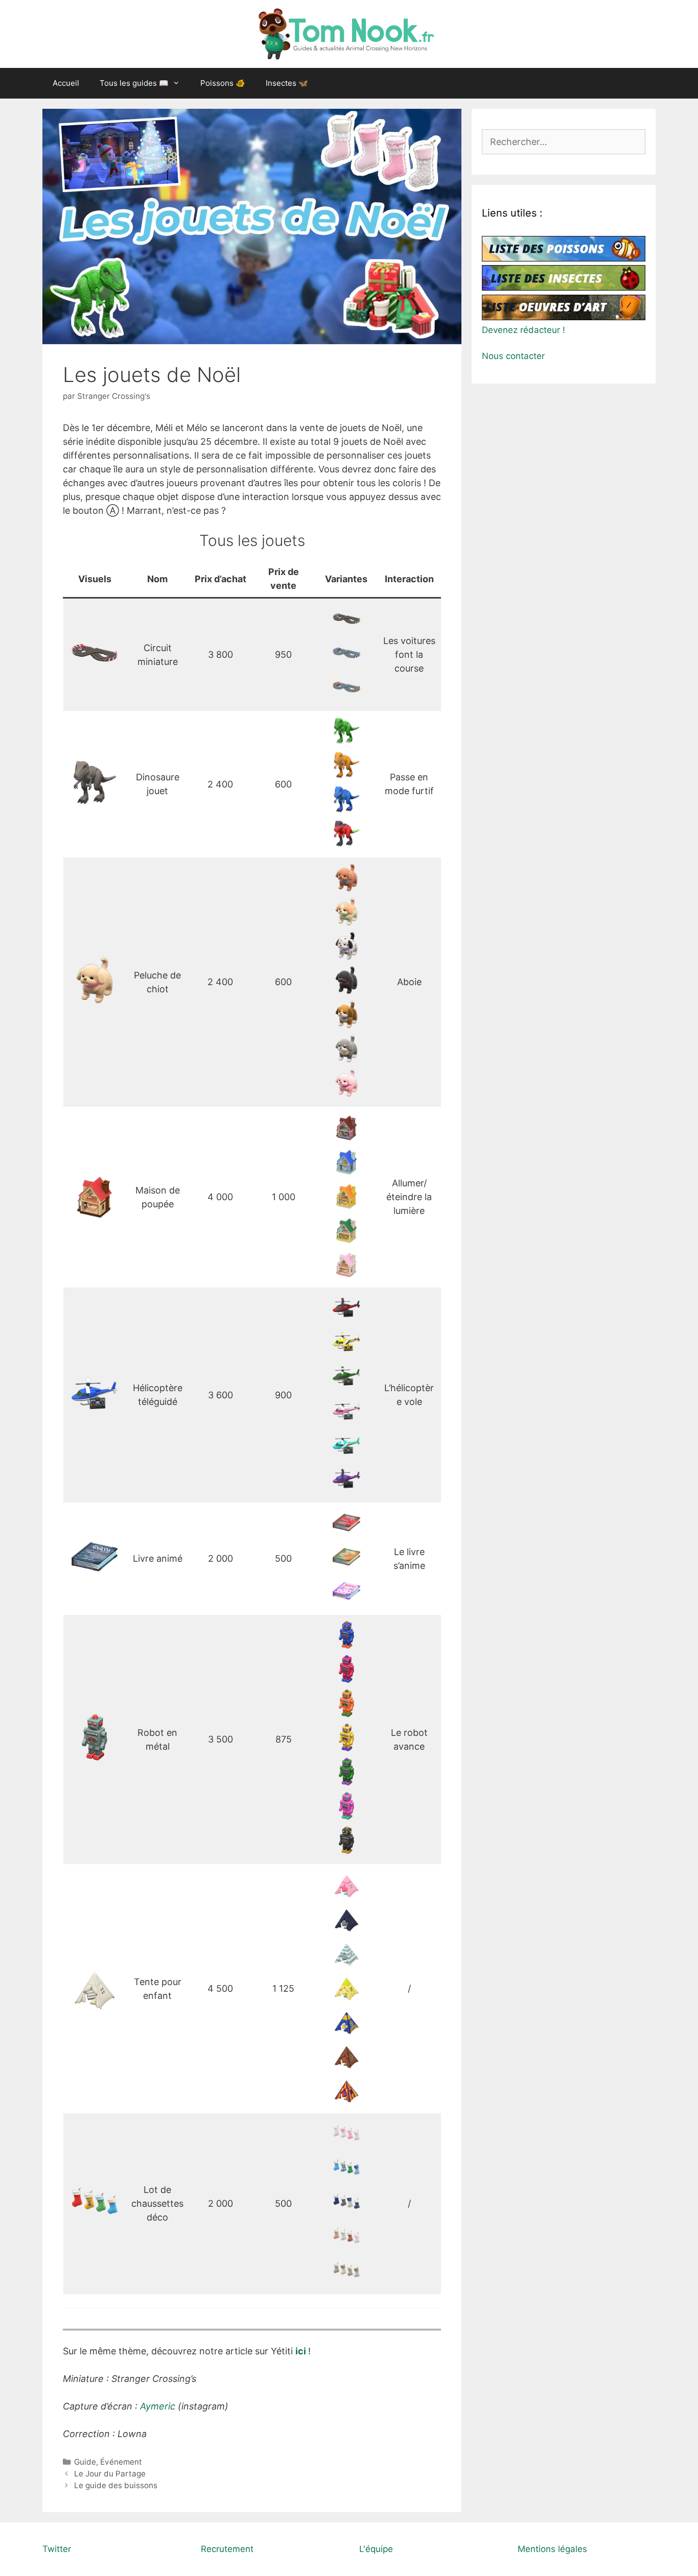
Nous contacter (513, 356)
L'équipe (376, 2549)
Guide (85, 2462)
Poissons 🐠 (223, 83)
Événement (121, 2462)
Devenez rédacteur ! (523, 330)
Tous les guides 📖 (134, 83)
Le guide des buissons (116, 2485)
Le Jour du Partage (110, 2474)
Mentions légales (552, 2549)
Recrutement (227, 2549)
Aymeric (159, 2406)
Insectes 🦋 (287, 83)
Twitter (57, 2549)
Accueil (66, 83)
